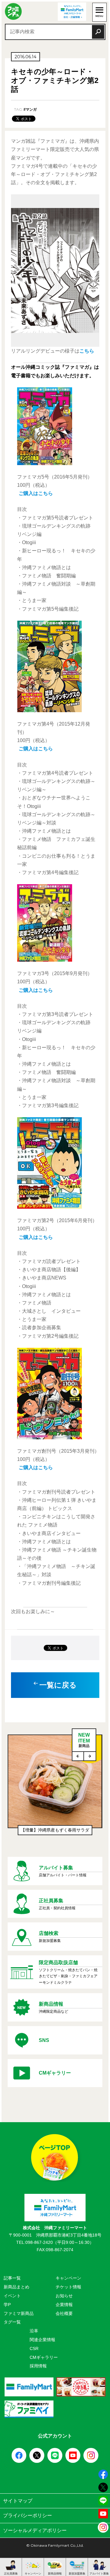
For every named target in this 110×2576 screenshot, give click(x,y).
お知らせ (64, 2296)
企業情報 (64, 2305)
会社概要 (64, 2313)
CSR (34, 2348)
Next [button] (90, 1756)
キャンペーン (68, 2278)
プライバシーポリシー (28, 2515)
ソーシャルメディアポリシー (35, 2530)
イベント (12, 2296)
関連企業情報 (42, 2340)
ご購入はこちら (36, 493)
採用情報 (38, 2366)
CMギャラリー (44, 2357)
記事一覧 (12, 2278)
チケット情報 (68, 2287)
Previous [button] (78, 1756)
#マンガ (30, 109)
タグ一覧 (12, 2322)
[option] (55, 1788)
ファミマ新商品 (19, 2313)
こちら (87, 351)
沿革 (34, 2331)
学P (7, 2305)
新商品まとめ (16, 2287)
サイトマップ (18, 2501)
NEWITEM (84, 1740)
